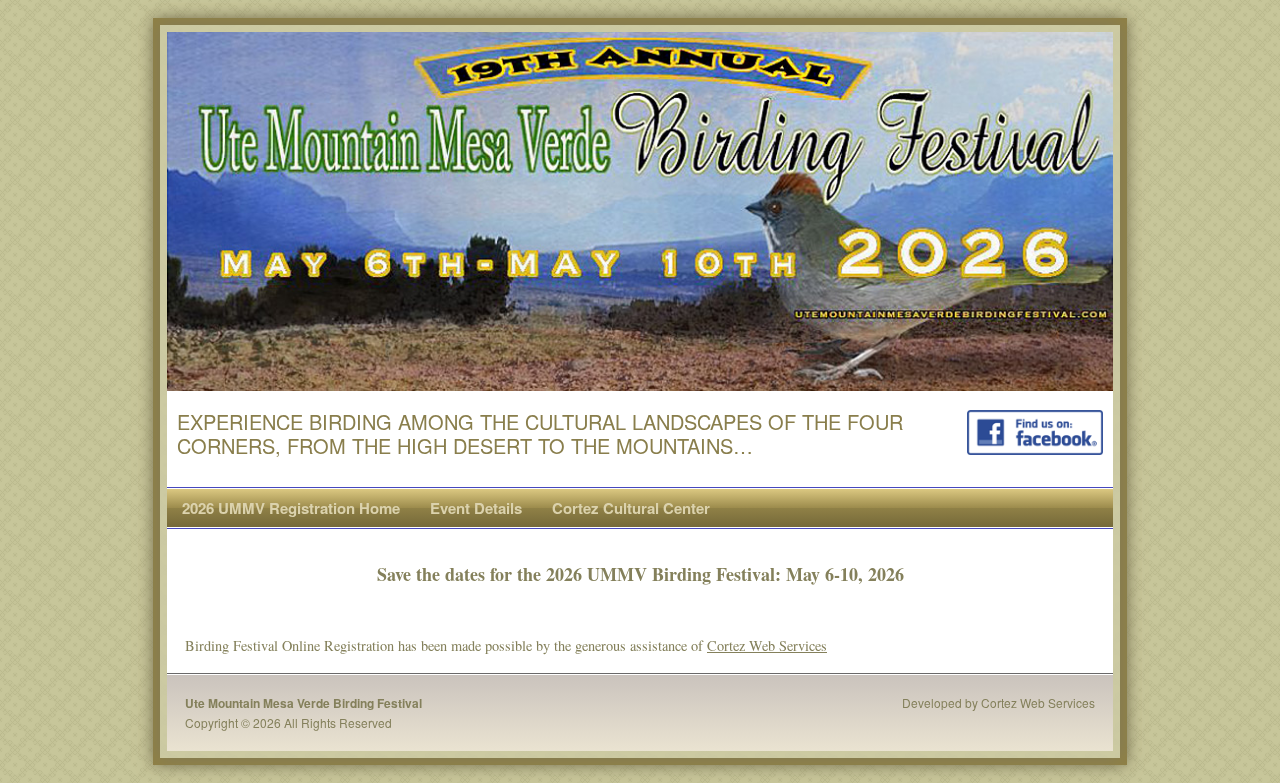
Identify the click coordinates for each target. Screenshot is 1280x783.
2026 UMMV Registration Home (291, 508)
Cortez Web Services (767, 645)
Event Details (476, 508)
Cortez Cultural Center (631, 508)
